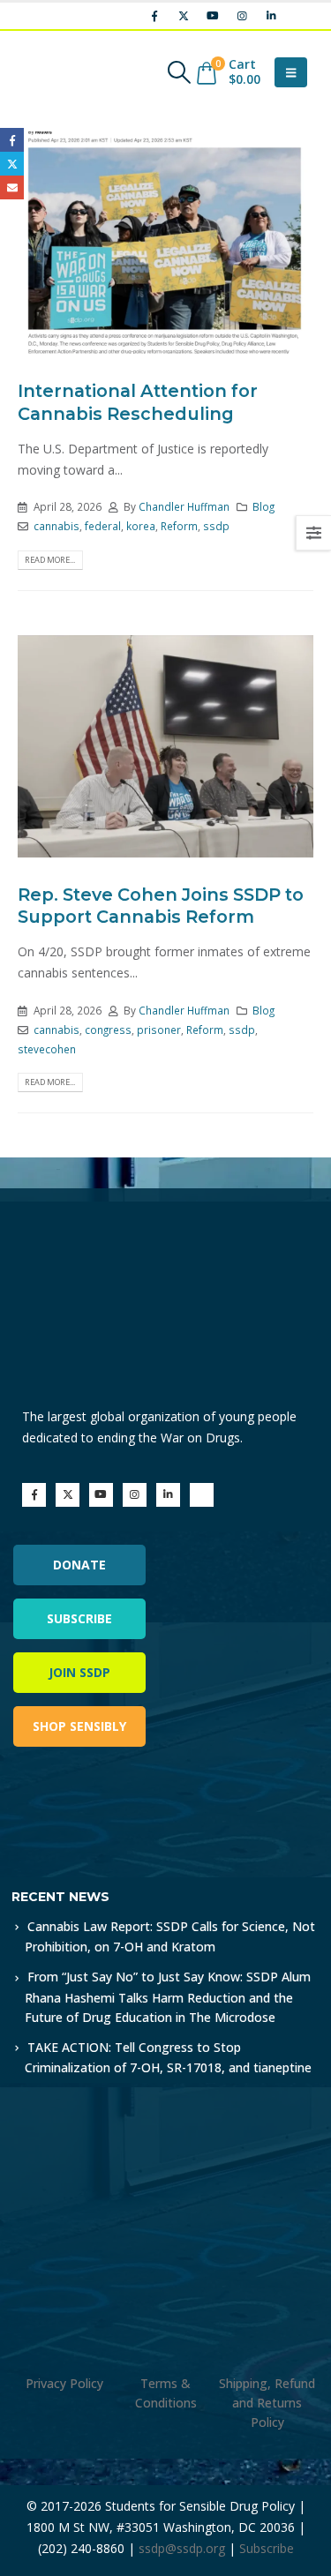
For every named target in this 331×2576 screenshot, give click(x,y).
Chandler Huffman (184, 506)
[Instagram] (242, 16)
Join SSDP (79, 1672)
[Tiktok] (300, 16)
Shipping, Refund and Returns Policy (267, 2403)
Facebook (12, 140)
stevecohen (47, 1049)
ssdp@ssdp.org (182, 2548)
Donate (79, 1565)
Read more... (50, 560)
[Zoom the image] (88, 1810)
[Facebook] (154, 16)
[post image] (165, 243)
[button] (179, 72)
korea (141, 526)
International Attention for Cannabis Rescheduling (138, 402)
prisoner (159, 1030)
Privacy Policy (64, 2383)
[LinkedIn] (271, 16)
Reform (179, 526)
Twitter (12, 164)
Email (12, 187)
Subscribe (79, 1618)
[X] (184, 16)
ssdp (216, 526)
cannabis (56, 526)
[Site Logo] (66, 72)
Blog (263, 506)
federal (103, 526)
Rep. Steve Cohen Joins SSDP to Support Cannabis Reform (161, 906)
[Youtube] (213, 16)
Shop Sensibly (79, 1726)
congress (108, 1030)
